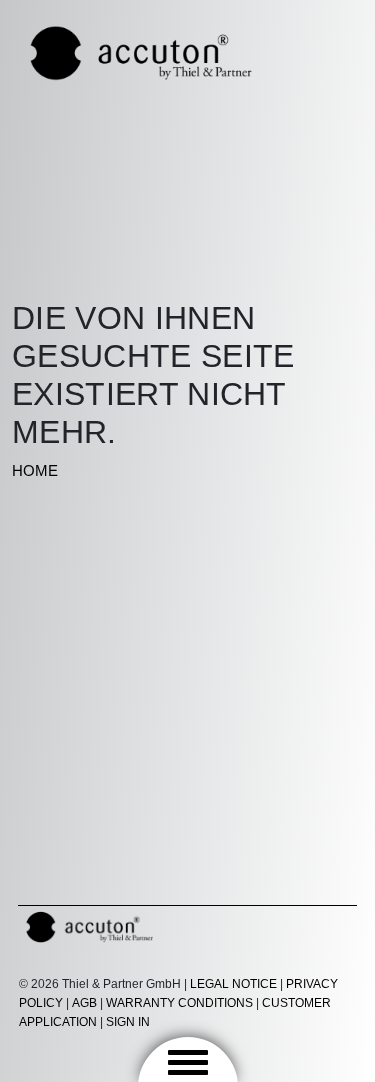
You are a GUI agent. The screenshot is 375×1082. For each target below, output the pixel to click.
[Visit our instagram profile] (256, 921)
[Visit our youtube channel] (297, 921)
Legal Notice (233, 984)
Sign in (129, 1022)
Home (35, 470)
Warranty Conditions (181, 1003)
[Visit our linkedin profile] (335, 921)
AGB (84, 1003)
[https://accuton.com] (142, 51)
